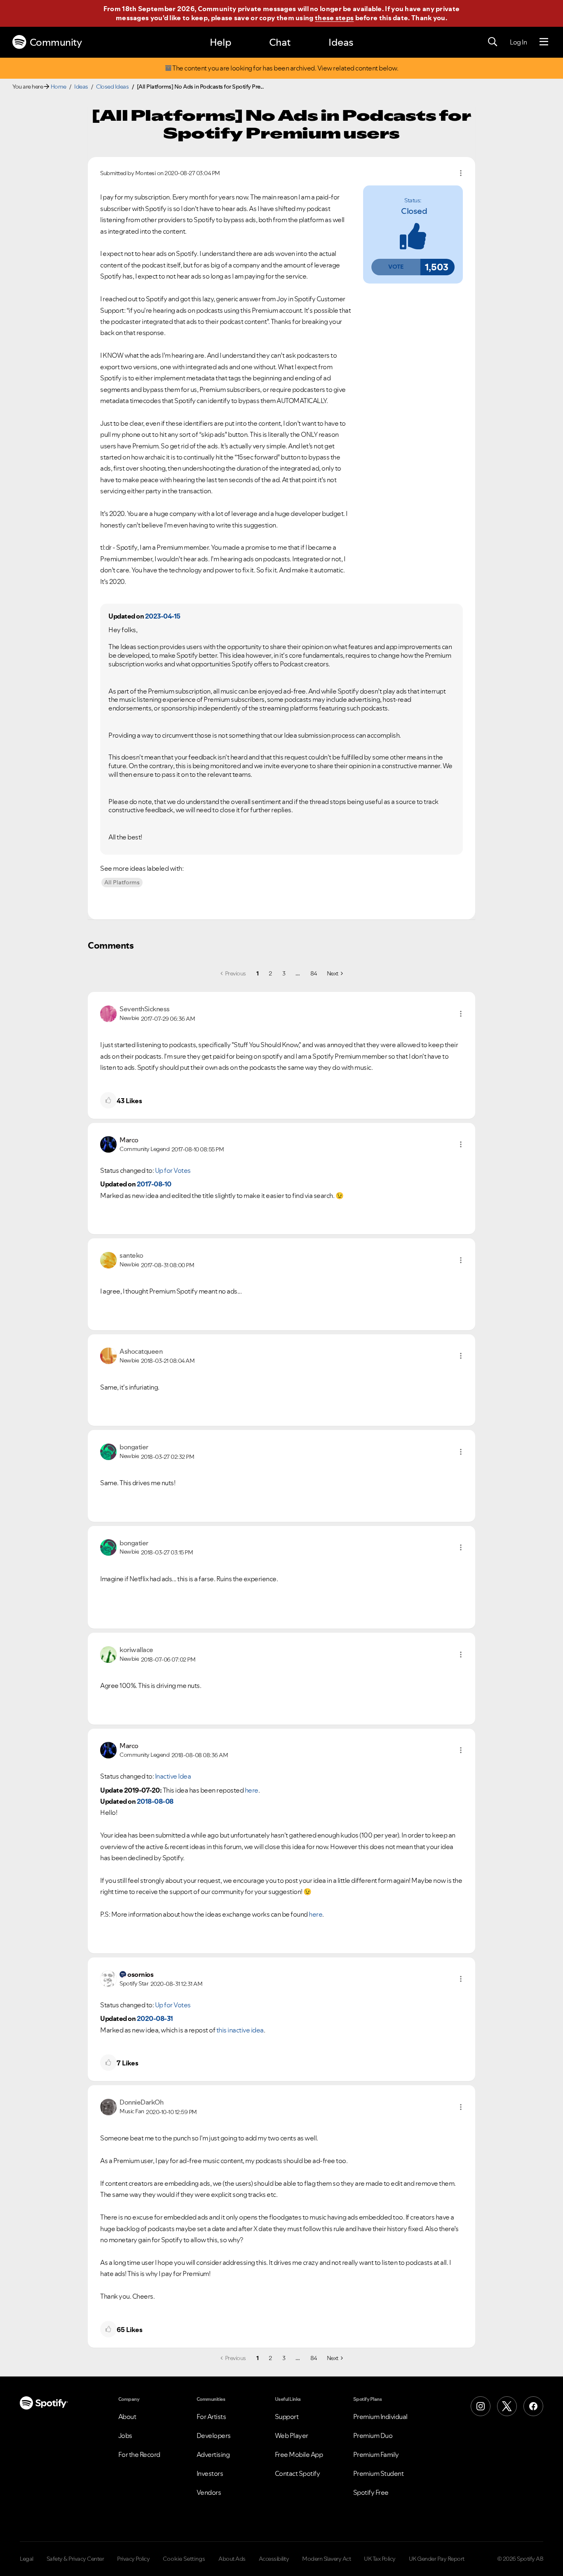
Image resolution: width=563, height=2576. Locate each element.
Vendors (209, 2492)
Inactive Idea (173, 1776)
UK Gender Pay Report (437, 2559)
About (127, 2417)
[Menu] (544, 42)
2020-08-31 (155, 2018)
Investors (210, 2473)
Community (56, 42)
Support (287, 2417)
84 (314, 973)
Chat (280, 42)
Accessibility (274, 2559)
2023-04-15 (163, 616)
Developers (214, 2435)
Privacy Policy (133, 2559)
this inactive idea (240, 2030)
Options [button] (461, 173)
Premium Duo (373, 2435)
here (252, 1790)
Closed (414, 211)
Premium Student (379, 2473)
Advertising (213, 2454)
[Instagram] (481, 2406)
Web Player (292, 2435)
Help (221, 42)
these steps (334, 18)
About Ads (232, 2559)
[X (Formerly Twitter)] (507, 2406)
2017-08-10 (154, 1184)
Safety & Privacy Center (75, 2559)
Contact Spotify (298, 2473)
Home (59, 87)
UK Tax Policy (380, 2559)
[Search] (493, 42)
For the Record (139, 2454)
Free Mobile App (299, 2454)
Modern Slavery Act (326, 2559)
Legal (27, 2559)
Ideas (341, 42)
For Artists (211, 2417)
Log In (518, 42)
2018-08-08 (155, 1801)
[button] (396, 267)
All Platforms (122, 882)
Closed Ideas (112, 87)
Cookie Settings (184, 2559)
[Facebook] (533, 2406)
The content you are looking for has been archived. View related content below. (285, 68)
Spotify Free (371, 2492)
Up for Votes (173, 1170)
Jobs (125, 2435)
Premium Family (376, 2454)
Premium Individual (380, 2417)
